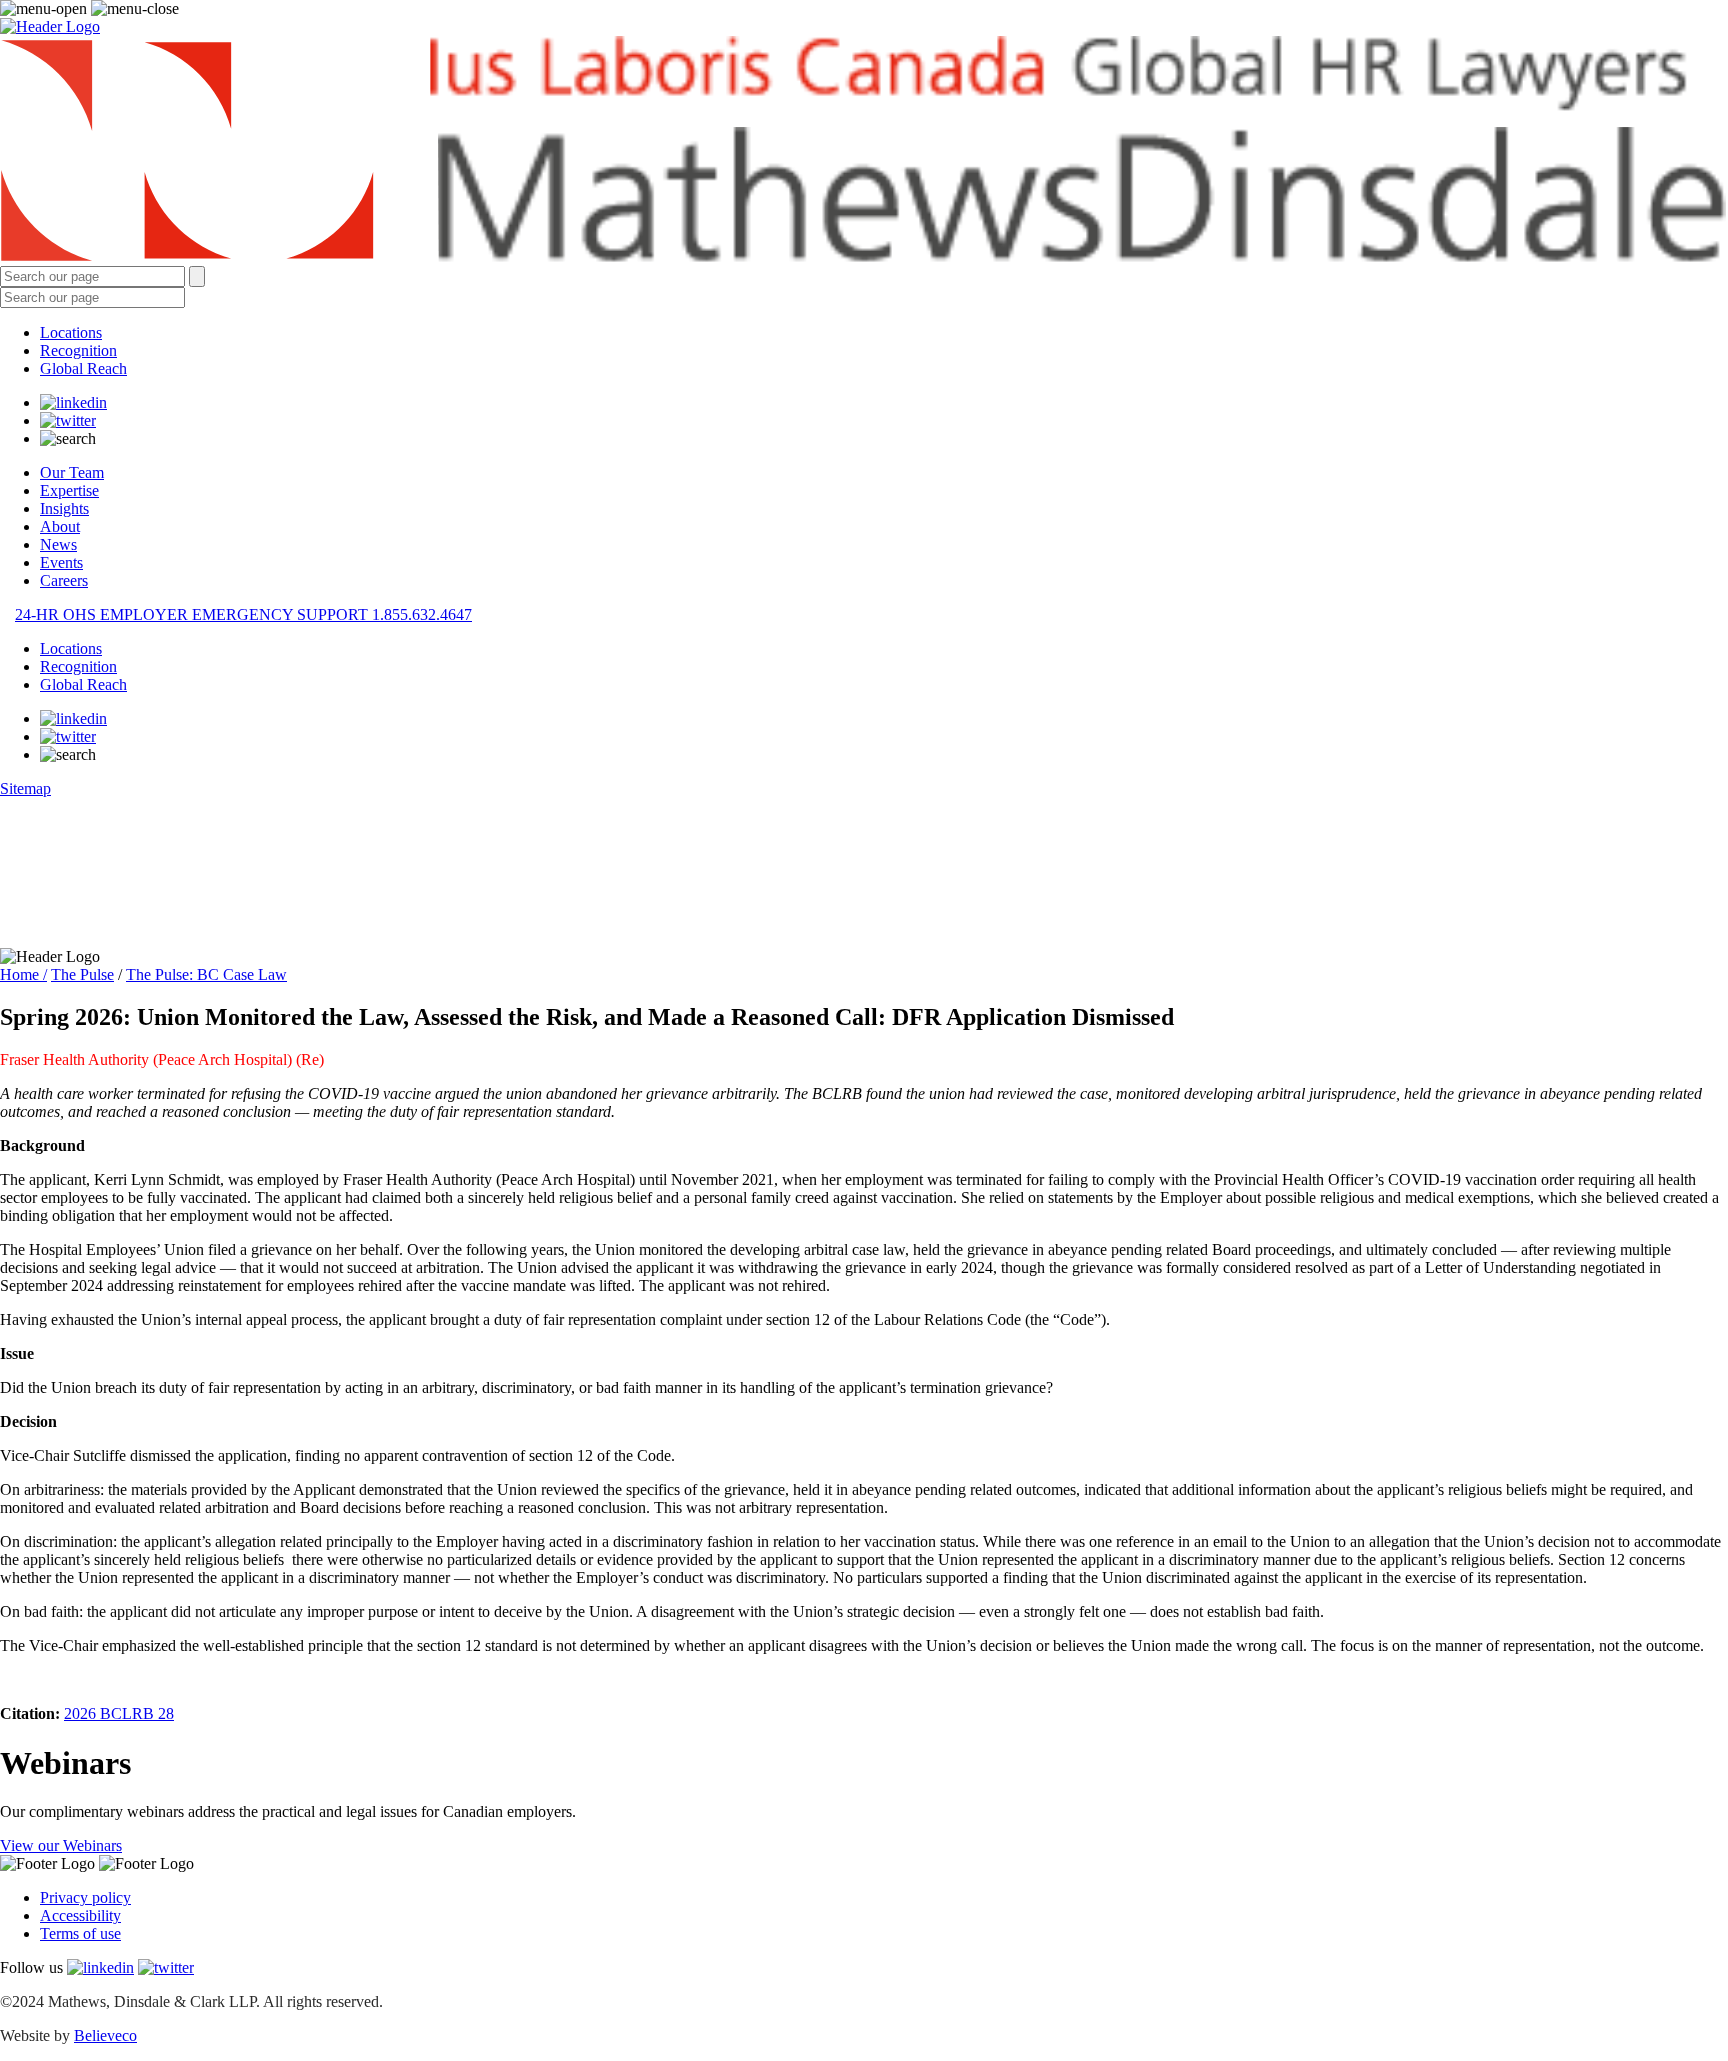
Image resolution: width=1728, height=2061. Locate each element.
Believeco (105, 2035)
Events (61, 562)
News (58, 544)
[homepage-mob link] (50, 26)
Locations (71, 332)
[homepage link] (864, 151)
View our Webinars (61, 1845)
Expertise (69, 490)
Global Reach (83, 368)
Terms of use (80, 1933)
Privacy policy (85, 1897)
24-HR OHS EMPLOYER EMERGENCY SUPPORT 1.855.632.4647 (243, 614)
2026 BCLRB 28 (119, 1713)
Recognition (78, 350)
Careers (64, 580)
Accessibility (80, 1915)
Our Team (72, 472)
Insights (64, 508)
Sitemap (25, 788)
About (60, 526)
